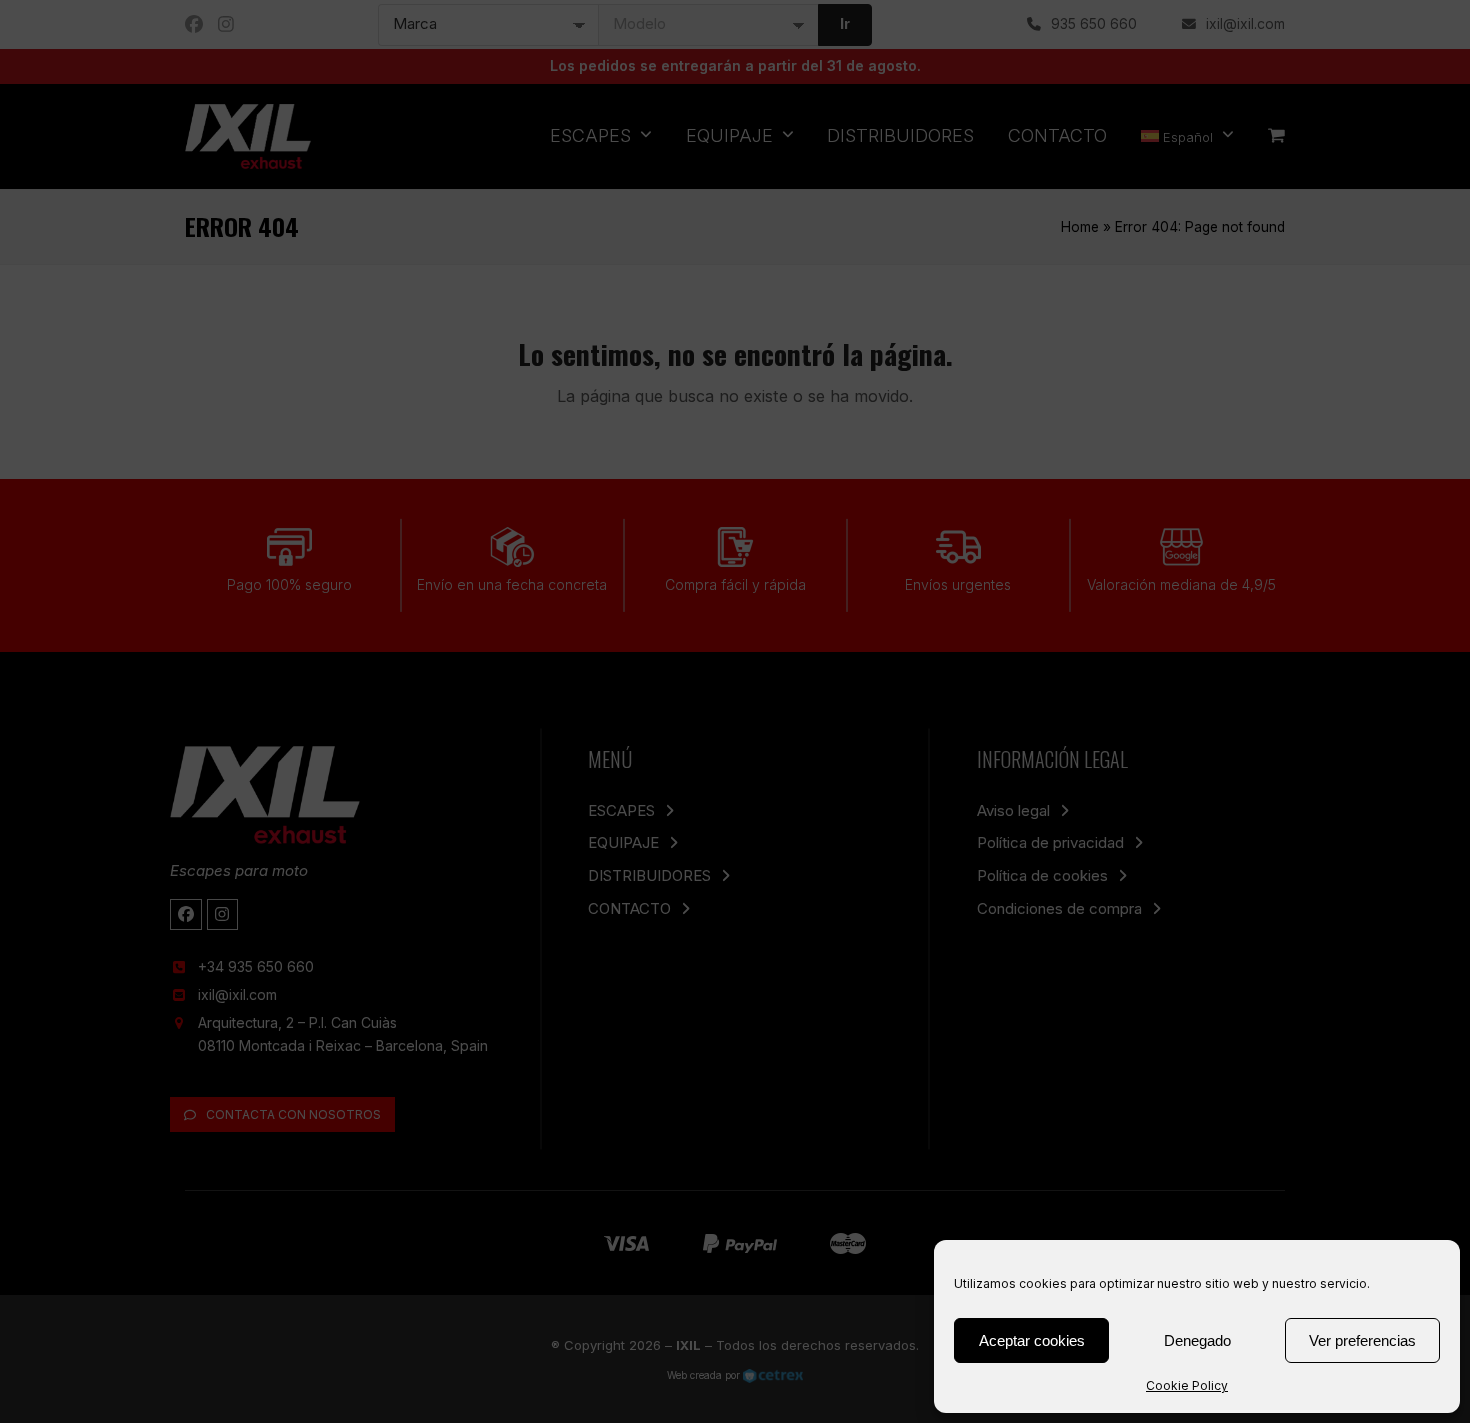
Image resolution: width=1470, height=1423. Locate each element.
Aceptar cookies (1032, 1340)
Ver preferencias (1362, 1340)
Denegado (1197, 1340)
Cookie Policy (1187, 1385)
